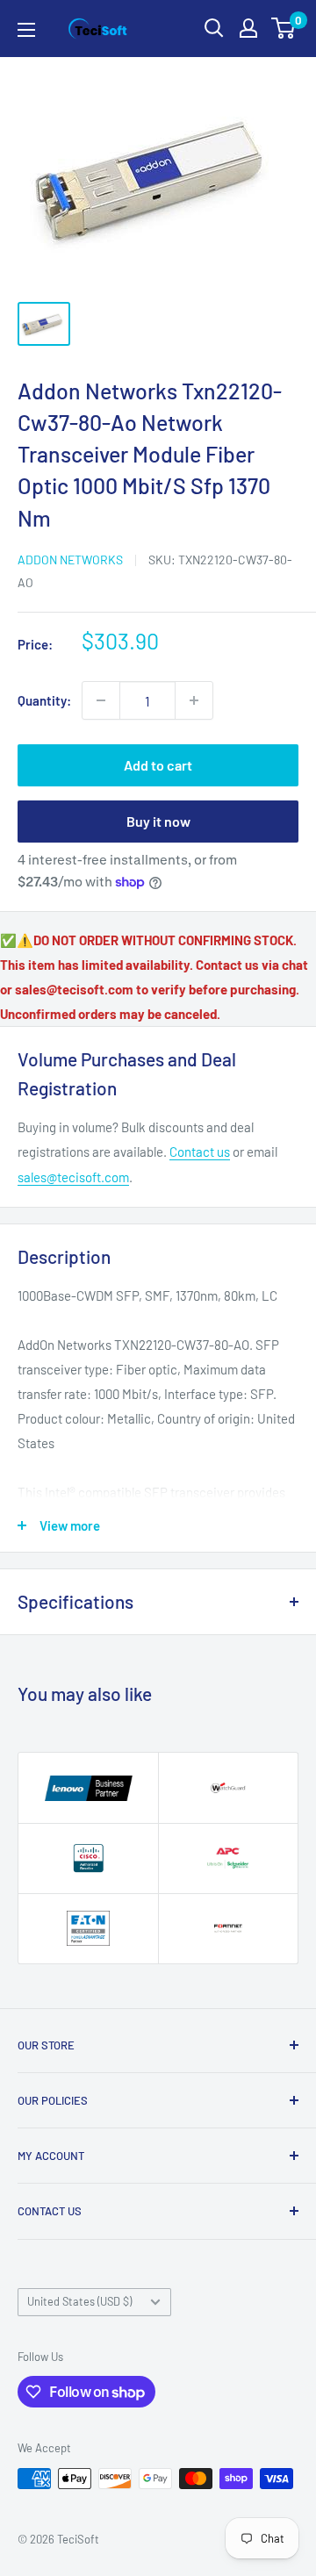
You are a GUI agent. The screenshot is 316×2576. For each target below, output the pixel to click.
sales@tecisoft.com (73, 1177)
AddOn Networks (70, 560)
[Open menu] (26, 30)
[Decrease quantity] (101, 700)
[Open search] (214, 28)
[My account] (248, 28)
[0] (284, 28)
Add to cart (158, 765)
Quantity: (44, 700)
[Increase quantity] (194, 700)
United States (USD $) (79, 2301)
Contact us (200, 1152)
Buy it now (158, 821)
